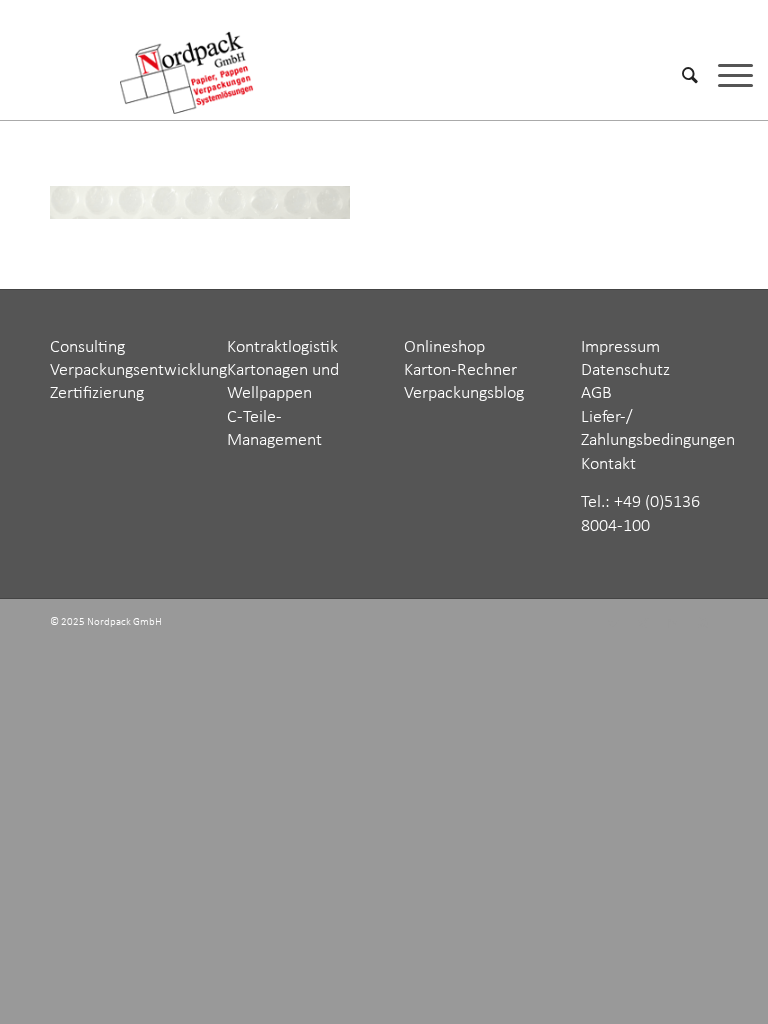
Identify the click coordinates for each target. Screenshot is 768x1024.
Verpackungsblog (464, 393)
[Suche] (680, 75)
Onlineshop (444, 347)
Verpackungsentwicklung (138, 370)
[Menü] (725, 75)
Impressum (620, 347)
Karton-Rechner (460, 370)
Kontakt (608, 464)
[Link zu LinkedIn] (673, 624)
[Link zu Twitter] (613, 624)
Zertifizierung (97, 393)
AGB (596, 393)
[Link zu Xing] (643, 624)
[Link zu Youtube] (703, 624)
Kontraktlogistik (282, 347)
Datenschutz (625, 370)
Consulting (87, 347)
